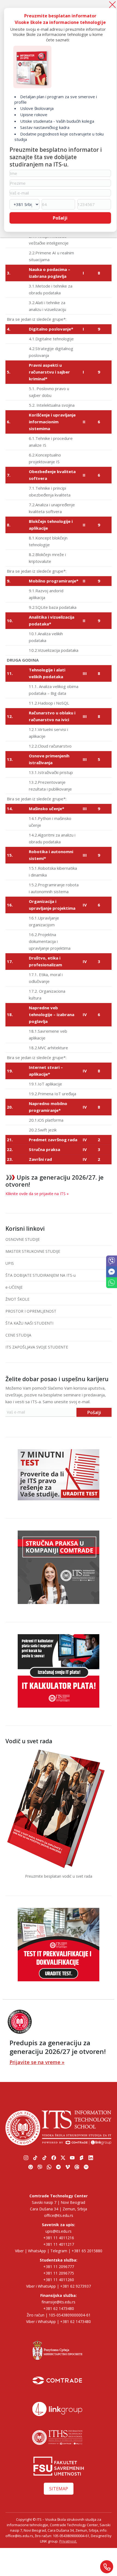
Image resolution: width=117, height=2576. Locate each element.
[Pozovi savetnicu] (107, 2567)
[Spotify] (86, 2167)
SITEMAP (59, 2489)
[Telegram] (59, 2167)
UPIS (10, 1263)
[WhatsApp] (112, 1051)
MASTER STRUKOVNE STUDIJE (33, 1251)
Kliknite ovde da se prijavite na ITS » (37, 1194)
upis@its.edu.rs (59, 2231)
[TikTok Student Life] (45, 2158)
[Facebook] (54, 2158)
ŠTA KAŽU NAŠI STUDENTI (29, 1323)
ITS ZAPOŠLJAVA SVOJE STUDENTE (37, 1347)
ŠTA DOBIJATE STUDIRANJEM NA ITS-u (41, 1275)
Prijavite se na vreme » (37, 2062)
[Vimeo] (68, 2167)
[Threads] (77, 2167)
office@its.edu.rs (59, 2215)
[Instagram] (26, 2158)
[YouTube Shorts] (82, 2158)
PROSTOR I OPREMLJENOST (31, 1311)
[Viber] (112, 1037)
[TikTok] (35, 2158)
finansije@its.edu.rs (59, 2302)
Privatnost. (68, 2541)
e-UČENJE (14, 1287)
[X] (63, 2158)
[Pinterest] (31, 2167)
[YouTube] (72, 2158)
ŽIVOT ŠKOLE (17, 1299)
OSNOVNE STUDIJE (23, 1239)
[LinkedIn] (91, 2158)
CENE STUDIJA (18, 1335)
